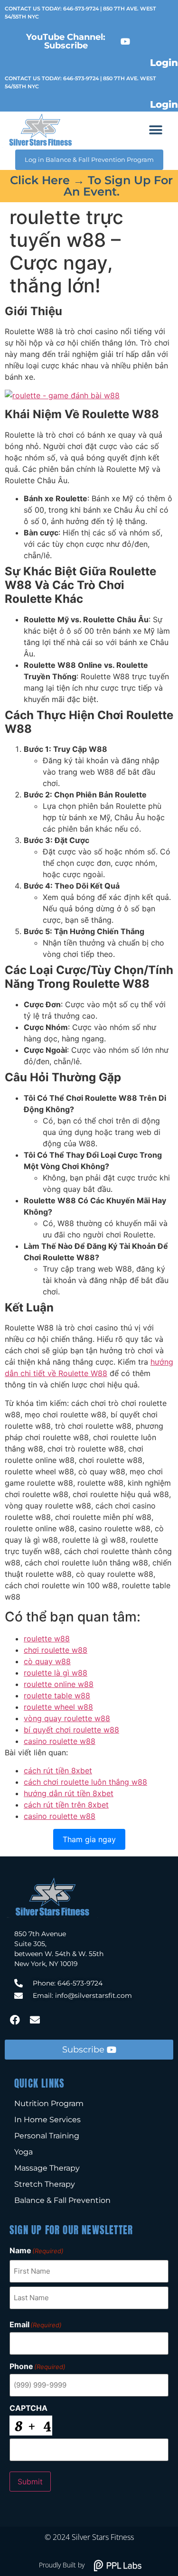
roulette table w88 (57, 1695)
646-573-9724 (81, 9)
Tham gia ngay (89, 1839)
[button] (156, 130)
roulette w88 (47, 1639)
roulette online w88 (59, 1684)
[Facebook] (15, 2020)
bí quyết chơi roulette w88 (71, 1730)
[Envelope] (35, 2020)
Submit (30, 2482)
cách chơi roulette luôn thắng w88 (85, 1782)
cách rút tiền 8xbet (58, 1770)
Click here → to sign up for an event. (91, 186)
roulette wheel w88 (58, 1707)
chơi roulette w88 (56, 1650)
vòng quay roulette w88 (67, 1718)
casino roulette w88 (60, 1741)
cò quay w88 (47, 1661)
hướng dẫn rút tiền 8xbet (69, 1793)
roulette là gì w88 (56, 1673)
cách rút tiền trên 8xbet (66, 1805)
